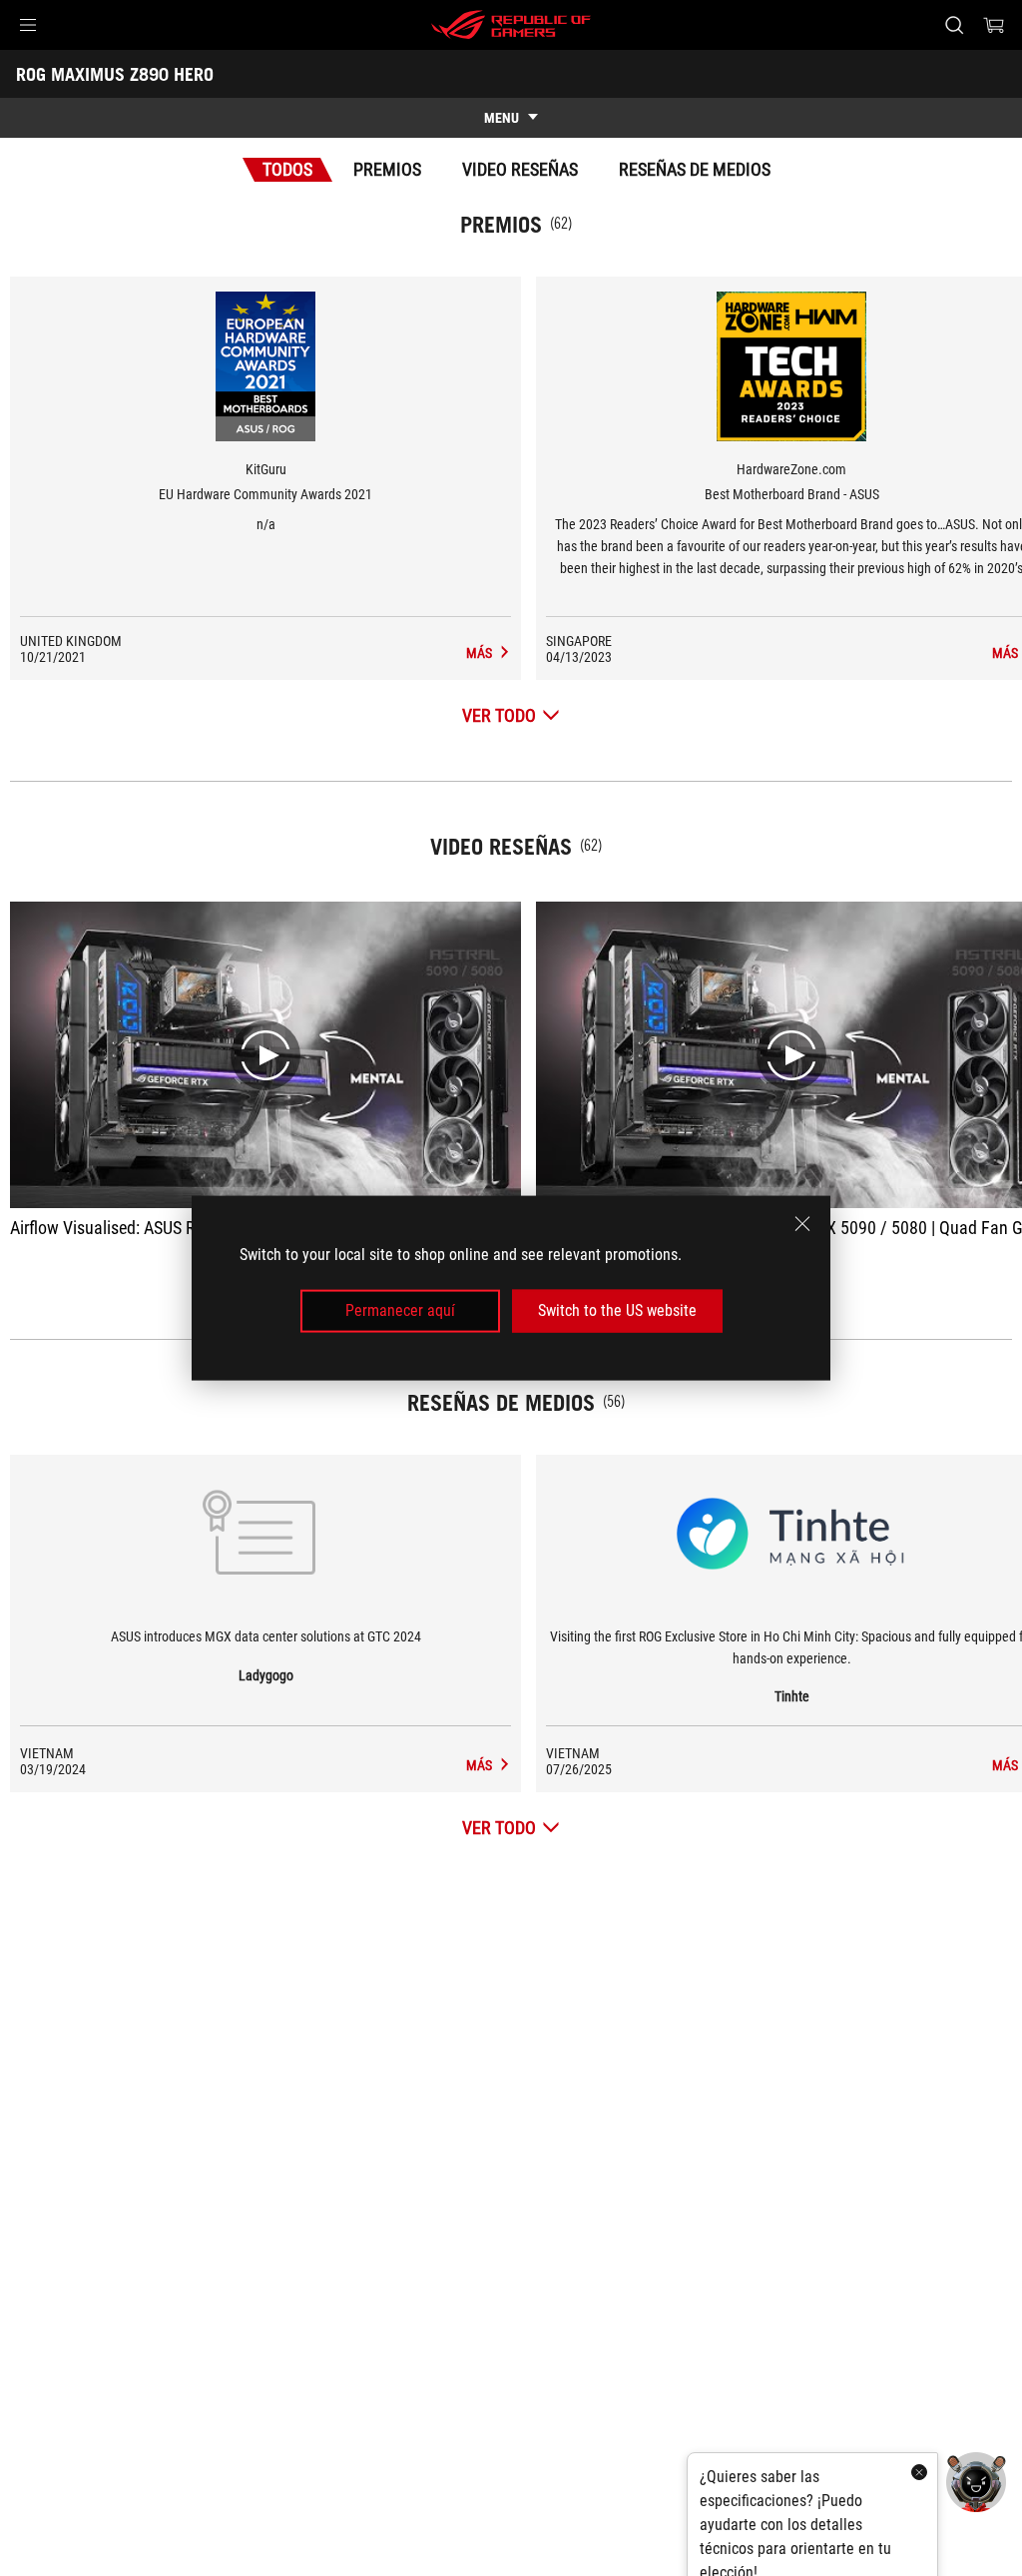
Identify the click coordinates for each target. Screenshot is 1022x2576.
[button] (28, 25)
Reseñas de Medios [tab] (695, 169)
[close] (802, 1224)
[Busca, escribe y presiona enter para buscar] (954, 25)
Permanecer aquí (400, 1310)
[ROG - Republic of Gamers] (511, 25)
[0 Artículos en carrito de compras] (994, 25)
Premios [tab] (387, 169)
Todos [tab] (287, 169)
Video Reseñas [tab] (520, 169)
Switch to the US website (617, 1310)
